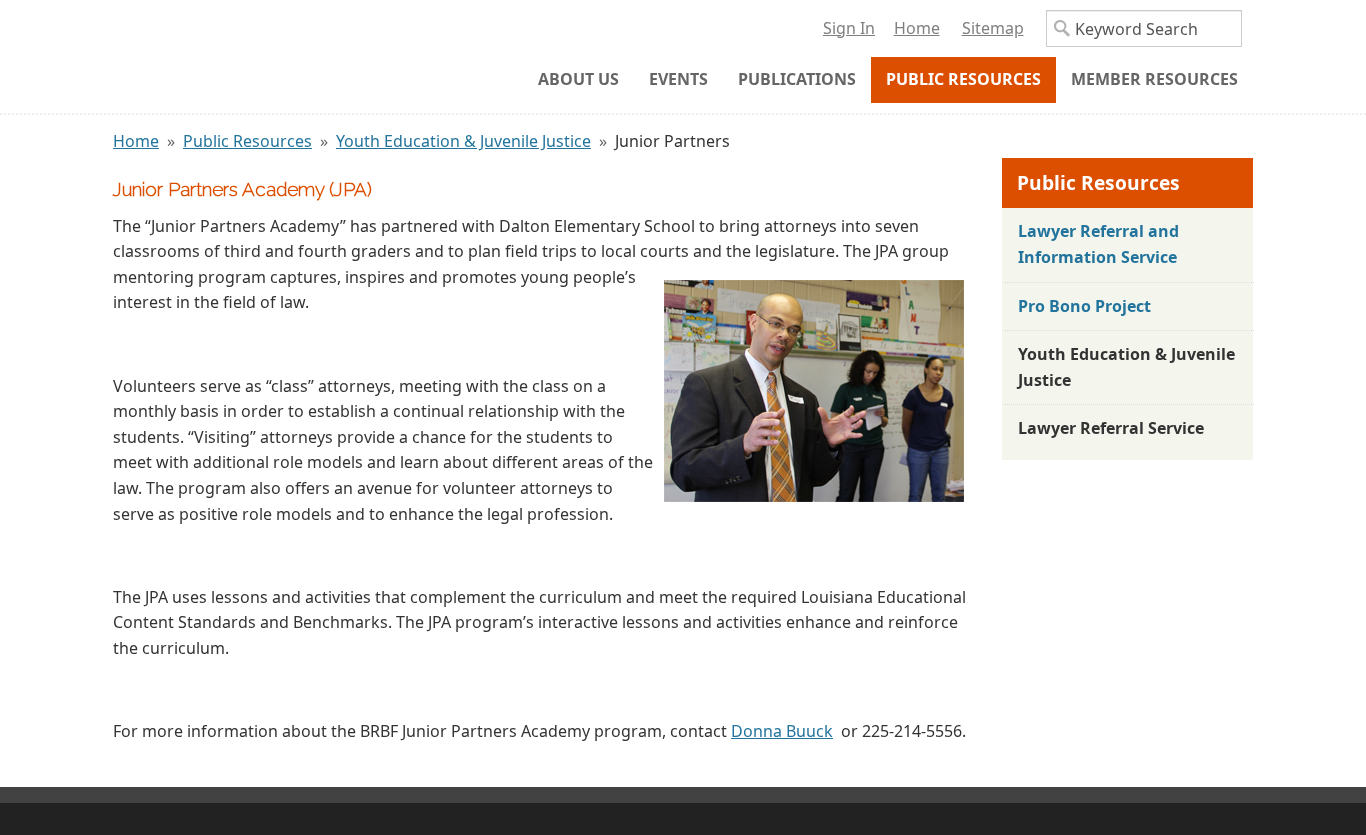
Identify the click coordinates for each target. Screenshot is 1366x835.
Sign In (849, 28)
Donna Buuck (782, 731)
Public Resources (247, 141)
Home (136, 141)
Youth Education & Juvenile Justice (463, 141)
